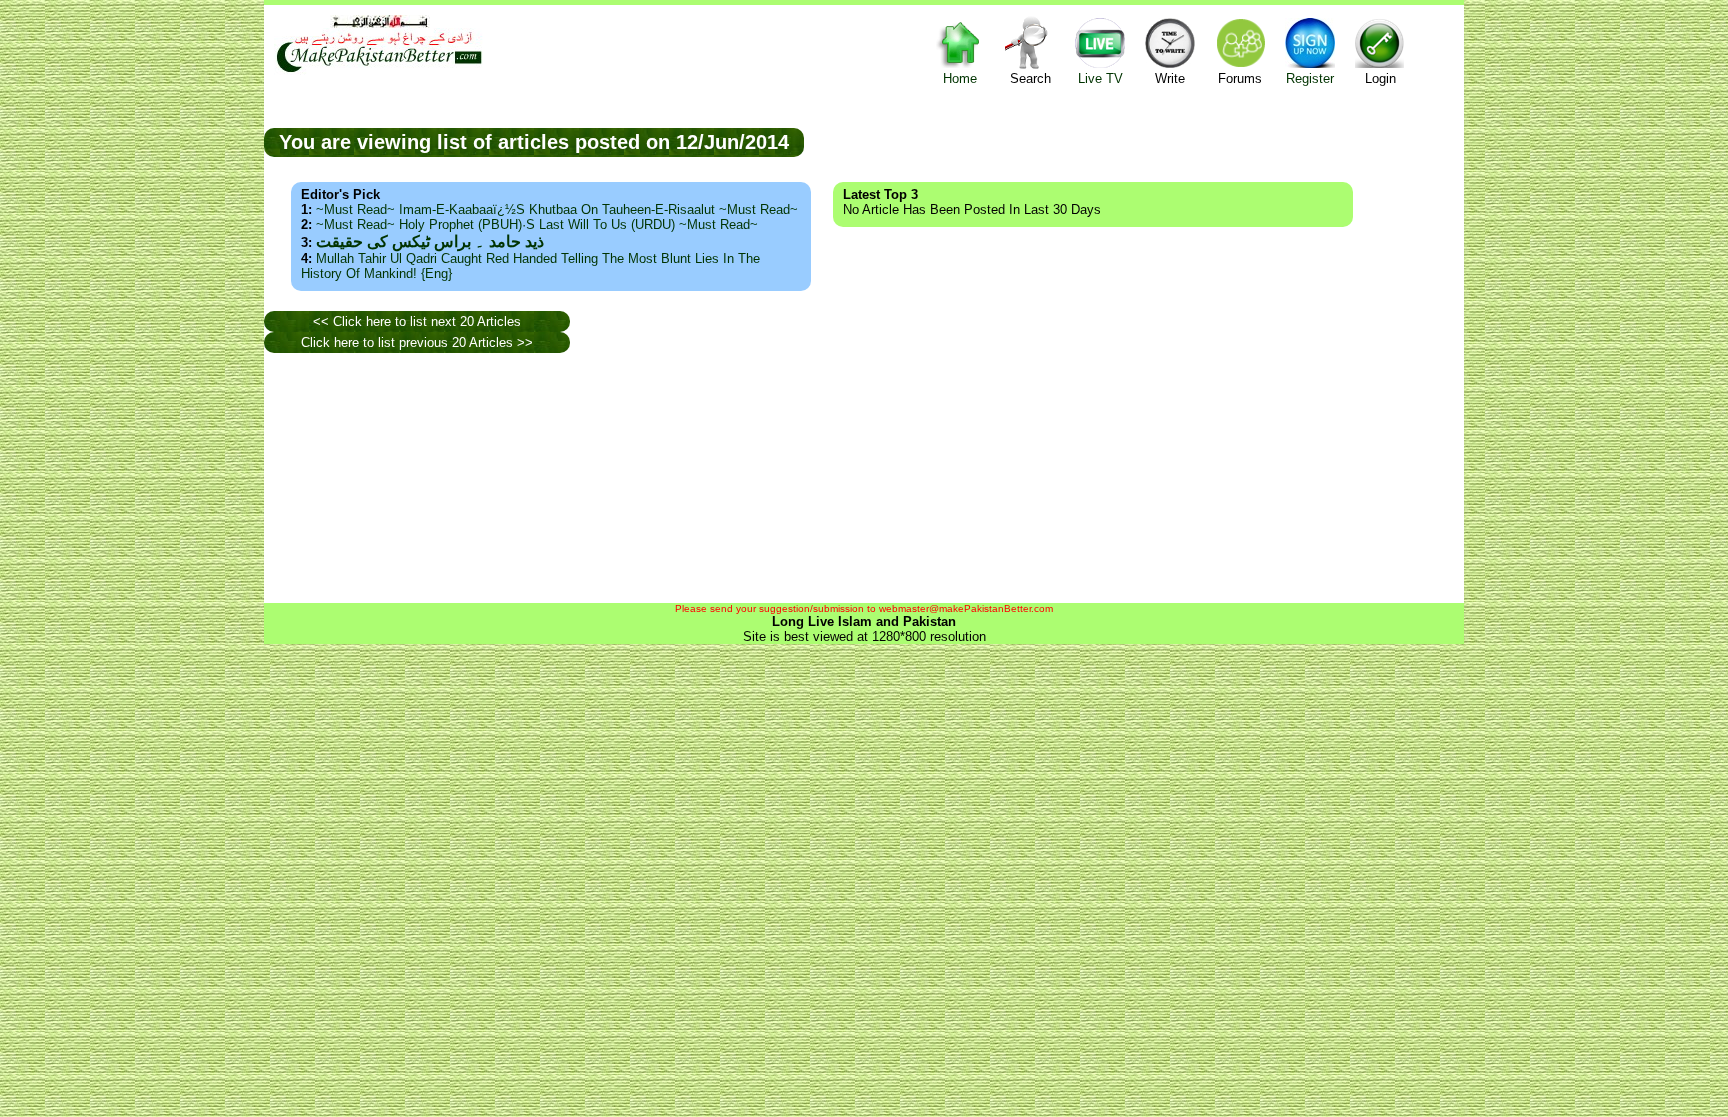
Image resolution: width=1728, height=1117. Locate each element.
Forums (1240, 78)
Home (960, 78)
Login (1380, 78)
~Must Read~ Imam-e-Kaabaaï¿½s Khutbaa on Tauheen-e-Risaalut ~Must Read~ (557, 209)
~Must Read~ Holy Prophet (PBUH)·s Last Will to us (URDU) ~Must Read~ (537, 224)
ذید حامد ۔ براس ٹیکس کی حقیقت (430, 241)
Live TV (1100, 78)
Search (1030, 78)
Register (1310, 78)
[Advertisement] (1134, 141)
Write (1170, 78)
